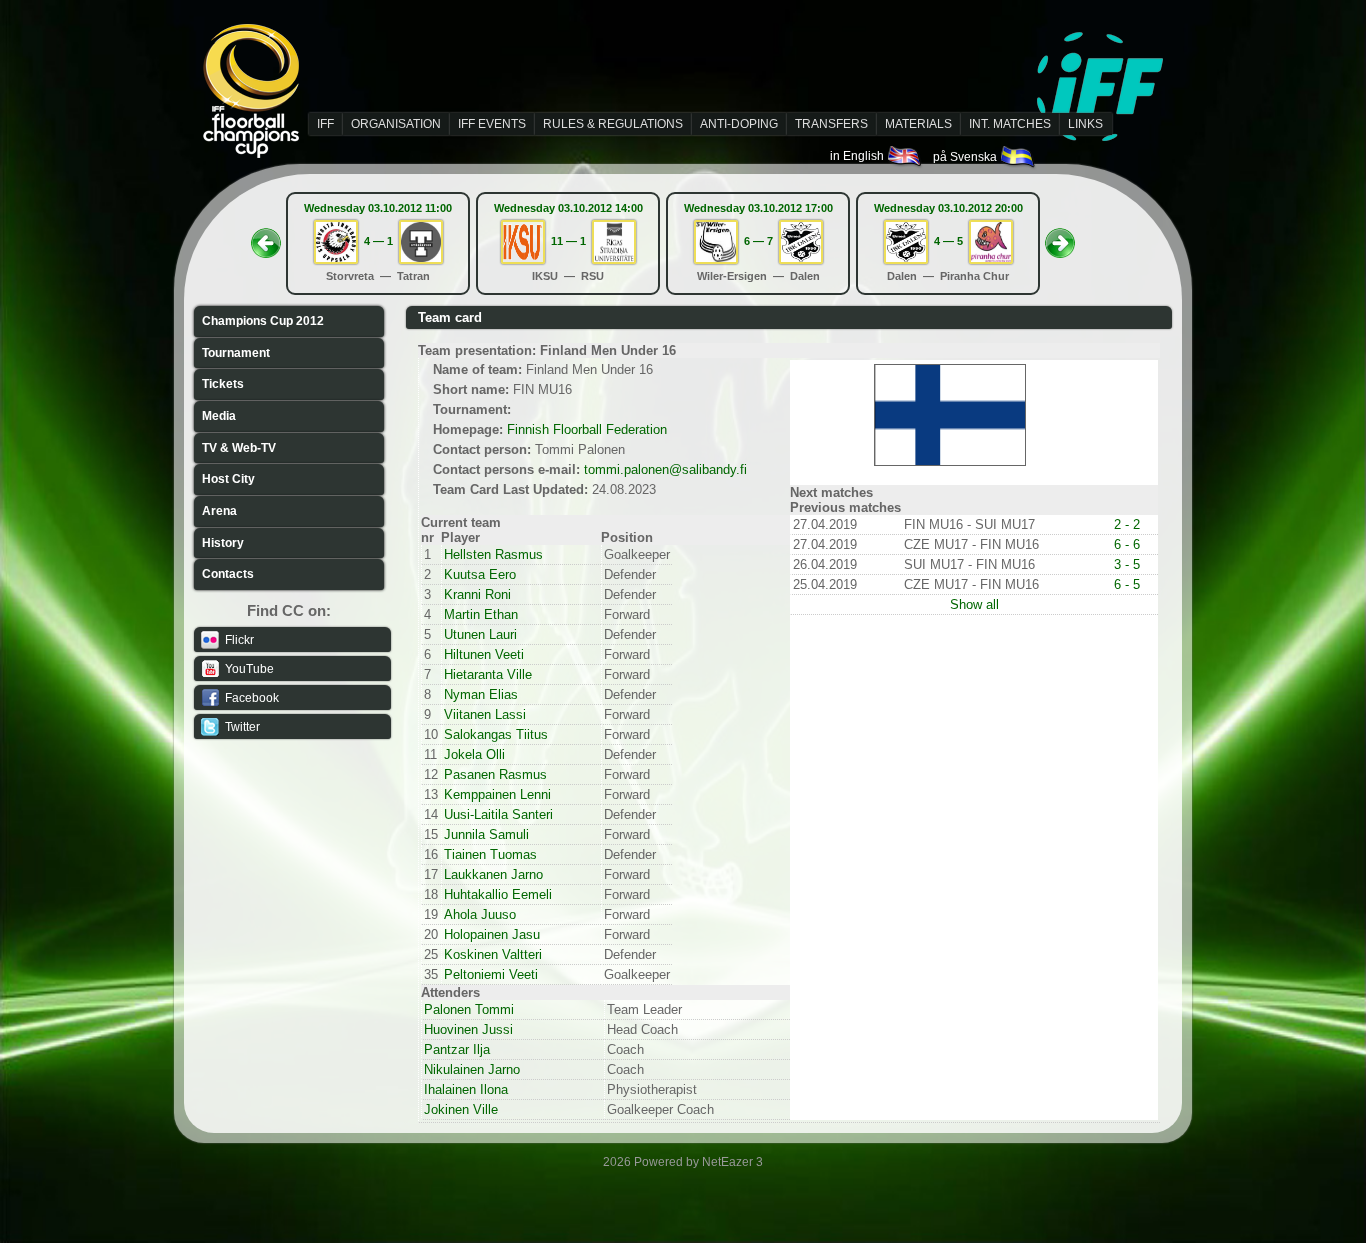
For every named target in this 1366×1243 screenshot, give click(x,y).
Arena (219, 511)
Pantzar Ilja (457, 1049)
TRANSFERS (831, 124)
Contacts (228, 574)
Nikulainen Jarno (472, 1069)
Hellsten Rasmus (493, 554)
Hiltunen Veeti (484, 654)
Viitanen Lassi (485, 714)
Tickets (223, 384)
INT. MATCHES (1010, 124)
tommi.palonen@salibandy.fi (665, 469)
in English (858, 156)
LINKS (1085, 124)
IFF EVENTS (492, 124)
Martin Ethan (481, 614)
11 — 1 (568, 241)
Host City (228, 479)
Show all (974, 604)
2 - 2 (1127, 524)
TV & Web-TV (239, 448)
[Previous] (266, 237)
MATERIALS (918, 124)
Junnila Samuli (486, 834)
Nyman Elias (481, 694)
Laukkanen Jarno (493, 874)
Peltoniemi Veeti (491, 974)
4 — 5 (948, 241)
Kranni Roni (477, 594)
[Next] (1060, 237)
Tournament (236, 353)
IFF (325, 124)
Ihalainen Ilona (466, 1089)
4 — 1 (378, 241)
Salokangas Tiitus (496, 734)
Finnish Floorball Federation (587, 429)
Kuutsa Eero (480, 574)
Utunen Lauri (480, 634)
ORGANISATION (396, 124)
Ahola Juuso (480, 914)
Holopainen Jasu (492, 934)
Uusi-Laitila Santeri (498, 814)
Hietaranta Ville (488, 674)
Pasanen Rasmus (495, 774)
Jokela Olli (474, 754)
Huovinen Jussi (468, 1029)
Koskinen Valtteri (493, 954)
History (223, 543)
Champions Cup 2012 (263, 321)
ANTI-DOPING (739, 124)
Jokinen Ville (461, 1109)
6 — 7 (758, 241)
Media (219, 416)
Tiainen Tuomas (490, 854)
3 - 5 (1127, 564)
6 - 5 (1127, 584)
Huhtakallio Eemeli (498, 894)
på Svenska (966, 157)
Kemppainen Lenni (497, 794)
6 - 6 (1127, 544)
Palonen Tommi (469, 1009)
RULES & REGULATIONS (613, 124)
